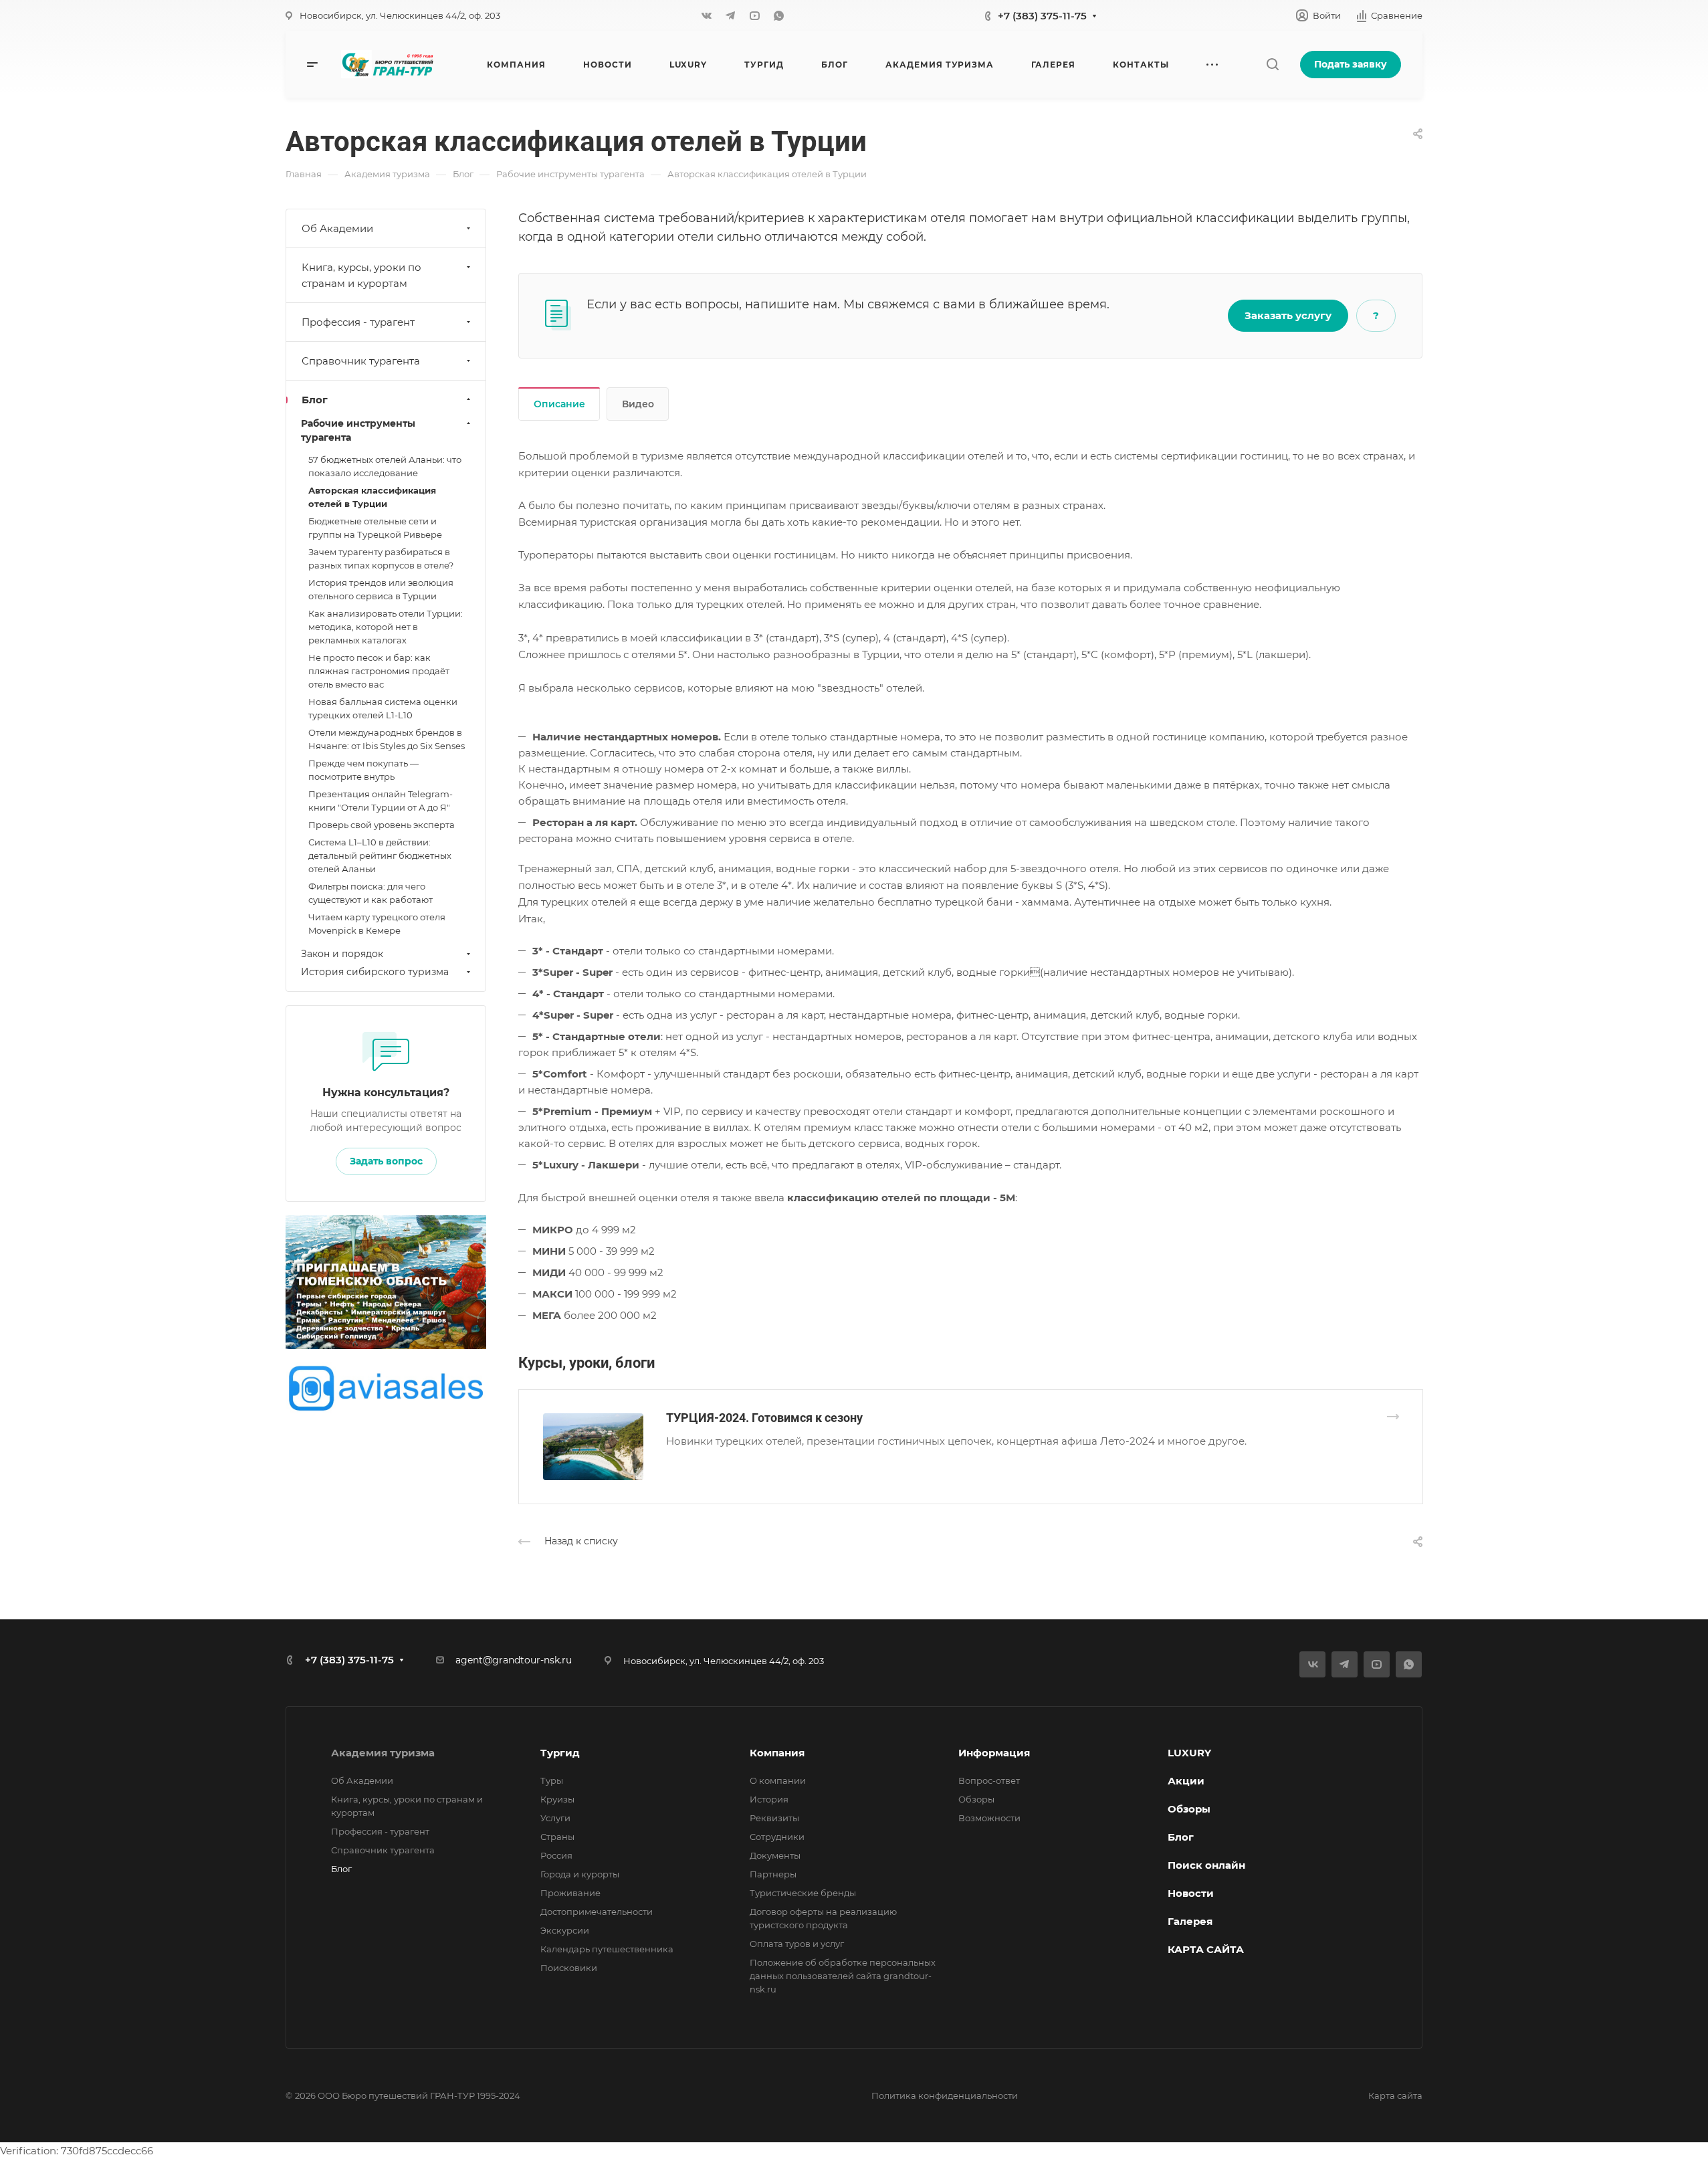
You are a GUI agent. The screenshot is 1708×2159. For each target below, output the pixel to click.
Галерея (1190, 1921)
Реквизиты (774, 1818)
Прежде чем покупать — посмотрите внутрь (363, 770)
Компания (777, 1753)
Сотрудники (777, 1837)
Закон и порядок (342, 954)
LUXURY (1189, 1753)
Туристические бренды (803, 1893)
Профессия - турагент (358, 322)
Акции (1186, 1781)
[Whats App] (778, 15)
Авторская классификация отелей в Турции (372, 497)
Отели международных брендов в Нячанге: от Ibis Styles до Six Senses (387, 739)
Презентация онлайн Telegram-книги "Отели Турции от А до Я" (381, 801)
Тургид (560, 1753)
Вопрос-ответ (989, 1780)
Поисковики (569, 1968)
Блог (315, 400)
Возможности (989, 1818)
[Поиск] (1272, 65)
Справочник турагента (361, 361)
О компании (778, 1780)
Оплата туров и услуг (797, 1944)
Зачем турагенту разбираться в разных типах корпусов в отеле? (381, 558)
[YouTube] (754, 15)
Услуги (555, 1818)
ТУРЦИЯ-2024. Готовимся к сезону (764, 1418)
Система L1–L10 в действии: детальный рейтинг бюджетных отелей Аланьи (380, 855)
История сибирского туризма (375, 972)
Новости (1191, 1893)
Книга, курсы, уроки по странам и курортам (361, 275)
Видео (638, 404)
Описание (559, 404)
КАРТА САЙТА (1206, 1949)
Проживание (570, 1893)
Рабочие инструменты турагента (358, 430)
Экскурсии (565, 1930)
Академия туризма (383, 1753)
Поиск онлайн (1206, 1865)
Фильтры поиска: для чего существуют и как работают (370, 893)
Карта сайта (1395, 2095)
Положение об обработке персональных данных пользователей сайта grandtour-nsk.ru (843, 1976)
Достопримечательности (597, 1912)
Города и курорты (580, 1874)
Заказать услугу (1288, 315)
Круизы (557, 1799)
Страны (557, 1837)
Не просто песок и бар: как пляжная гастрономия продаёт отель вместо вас (379, 671)
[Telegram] (730, 15)
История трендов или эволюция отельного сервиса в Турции (381, 589)
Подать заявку (1351, 64)
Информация (994, 1753)
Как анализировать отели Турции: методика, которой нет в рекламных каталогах (386, 627)
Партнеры (773, 1874)
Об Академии (337, 228)
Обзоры (976, 1799)
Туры (552, 1780)
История (769, 1799)
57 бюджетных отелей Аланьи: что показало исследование (385, 466)
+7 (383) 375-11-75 (1042, 16)
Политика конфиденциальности (945, 2095)
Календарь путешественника (607, 1949)
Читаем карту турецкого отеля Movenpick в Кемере (377, 924)
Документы (775, 1855)
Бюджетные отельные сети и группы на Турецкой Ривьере (375, 528)
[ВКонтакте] (706, 15)
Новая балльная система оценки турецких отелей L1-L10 (383, 708)
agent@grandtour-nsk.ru (514, 1660)
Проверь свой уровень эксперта (382, 825)
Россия (556, 1855)
